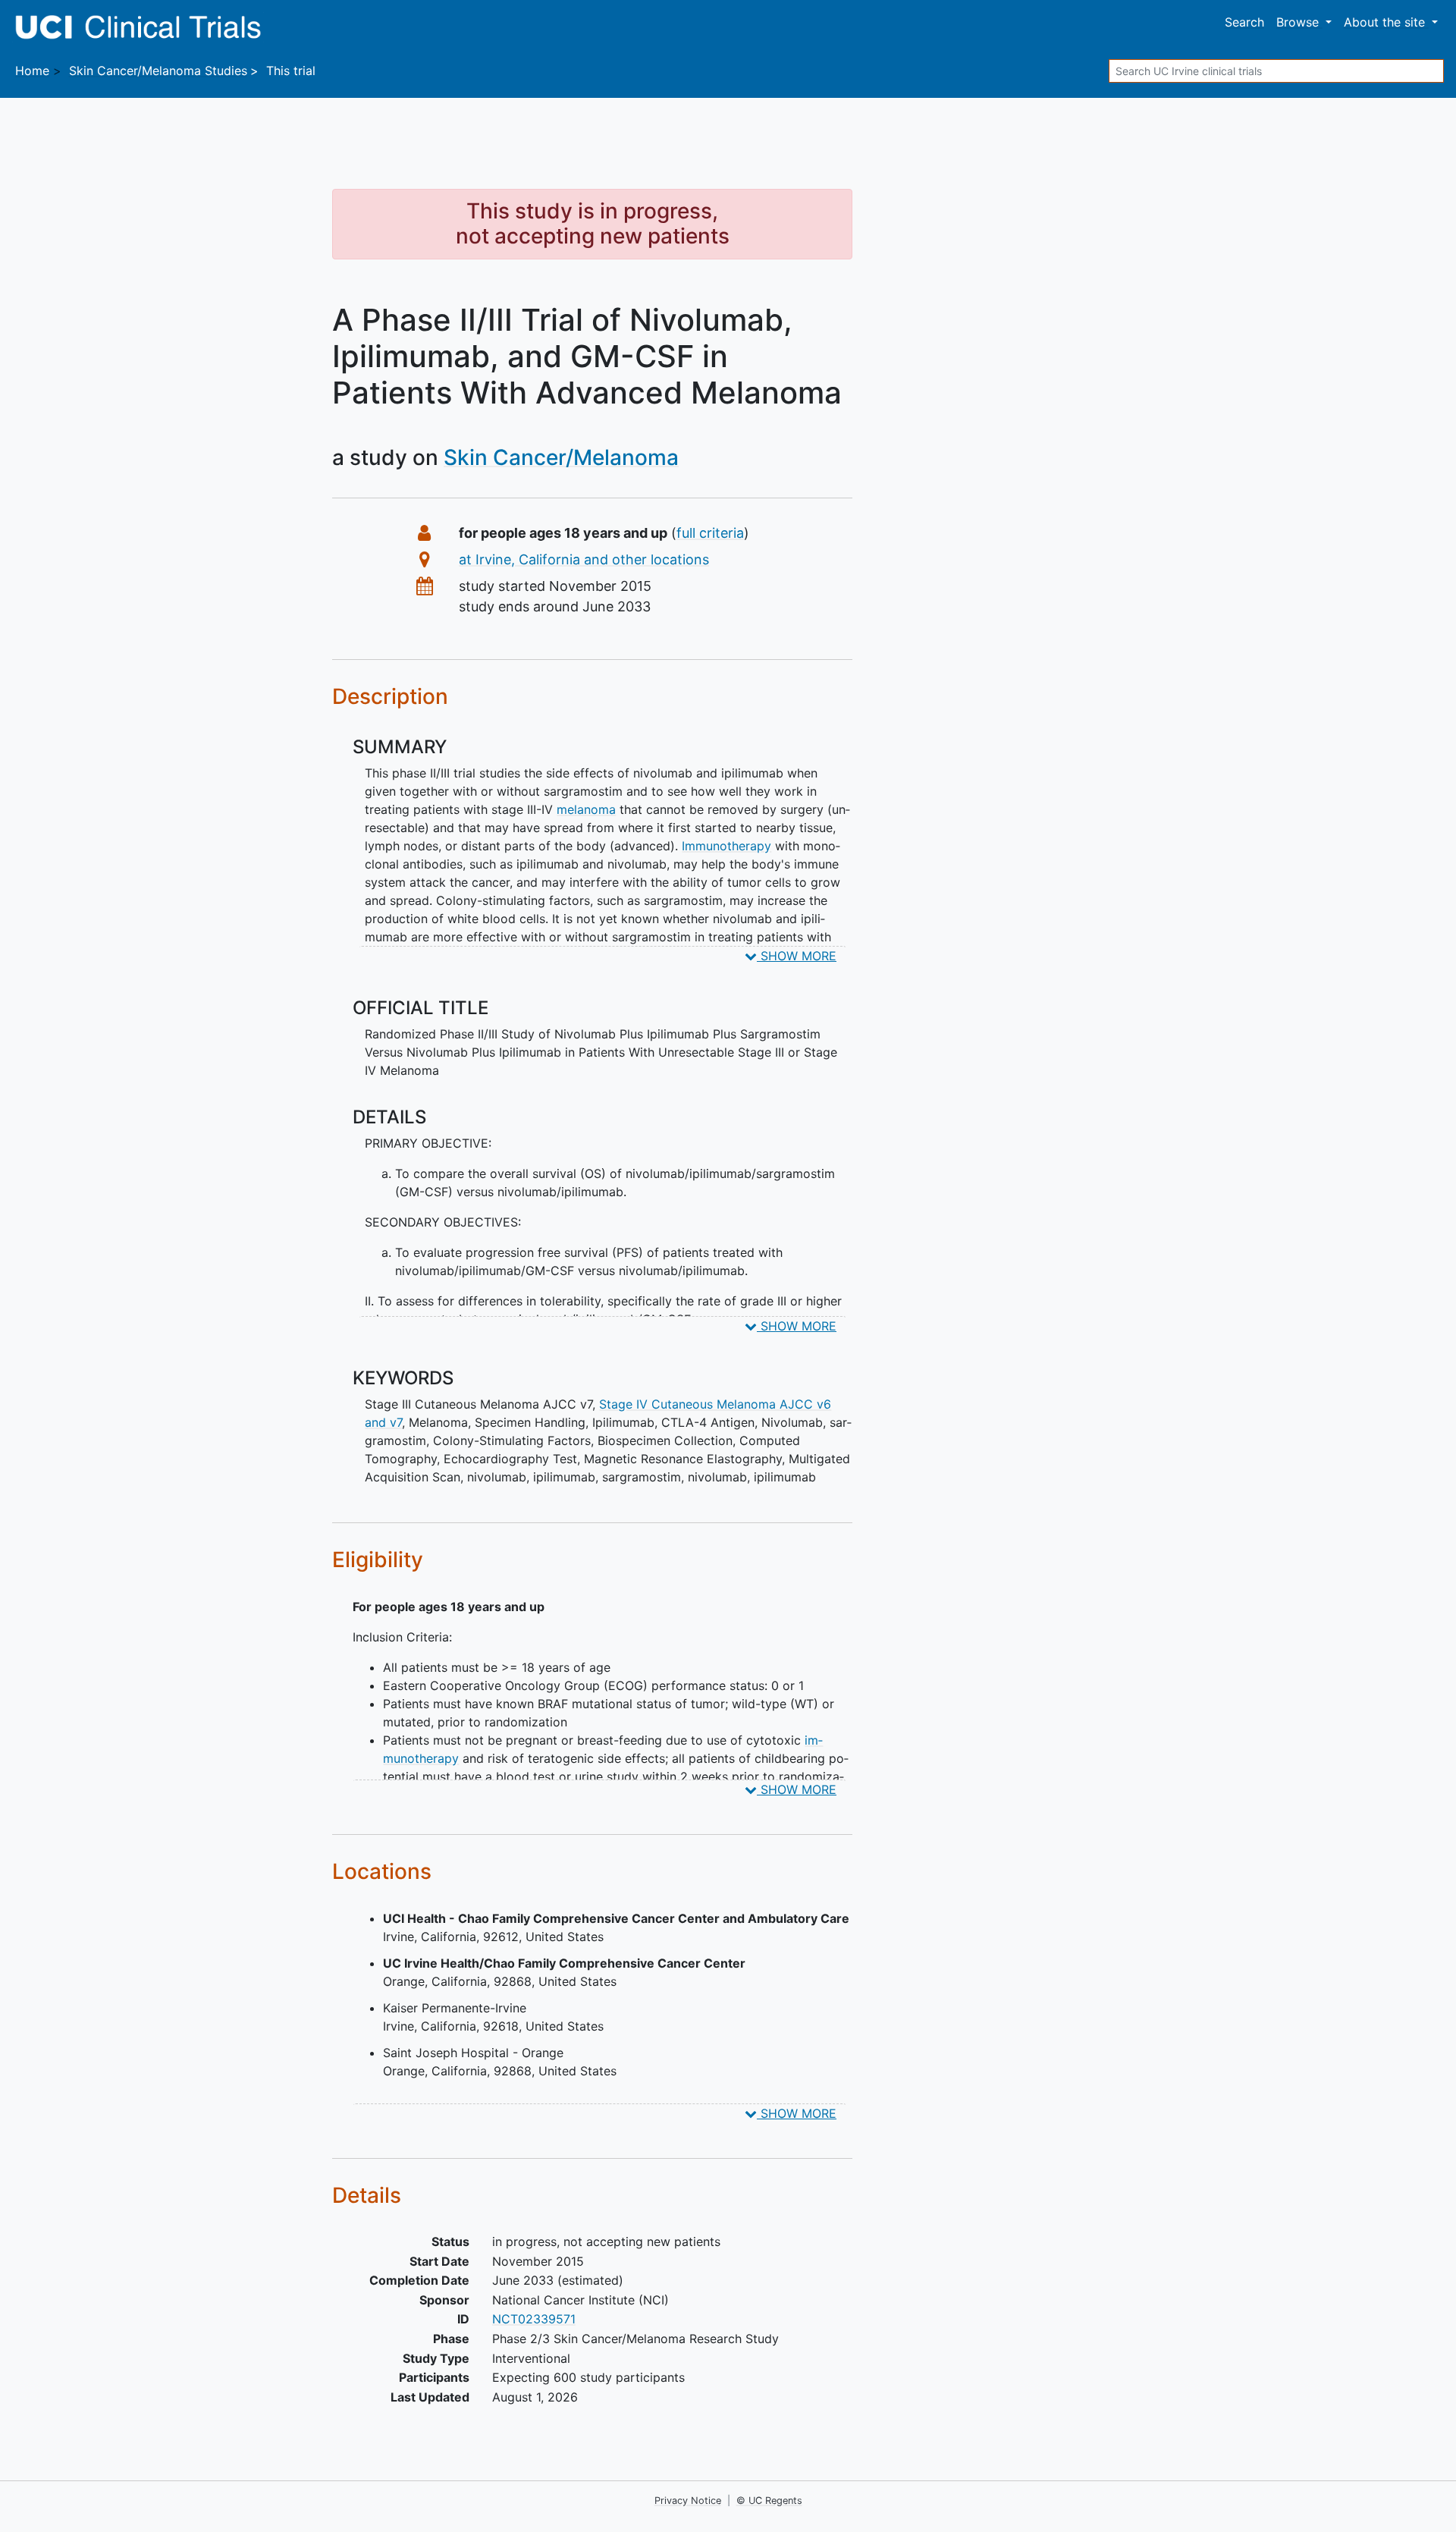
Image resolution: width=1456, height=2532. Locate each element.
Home (32, 71)
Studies (158, 71)
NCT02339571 (534, 2319)
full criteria (710, 533)
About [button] (1384, 22)
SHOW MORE (797, 956)
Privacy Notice (688, 2501)
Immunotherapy (726, 846)
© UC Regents (769, 2501)
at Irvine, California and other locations (584, 559)
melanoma (586, 809)
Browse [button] (1299, 22)
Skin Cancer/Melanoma (561, 457)
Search (1244, 22)
